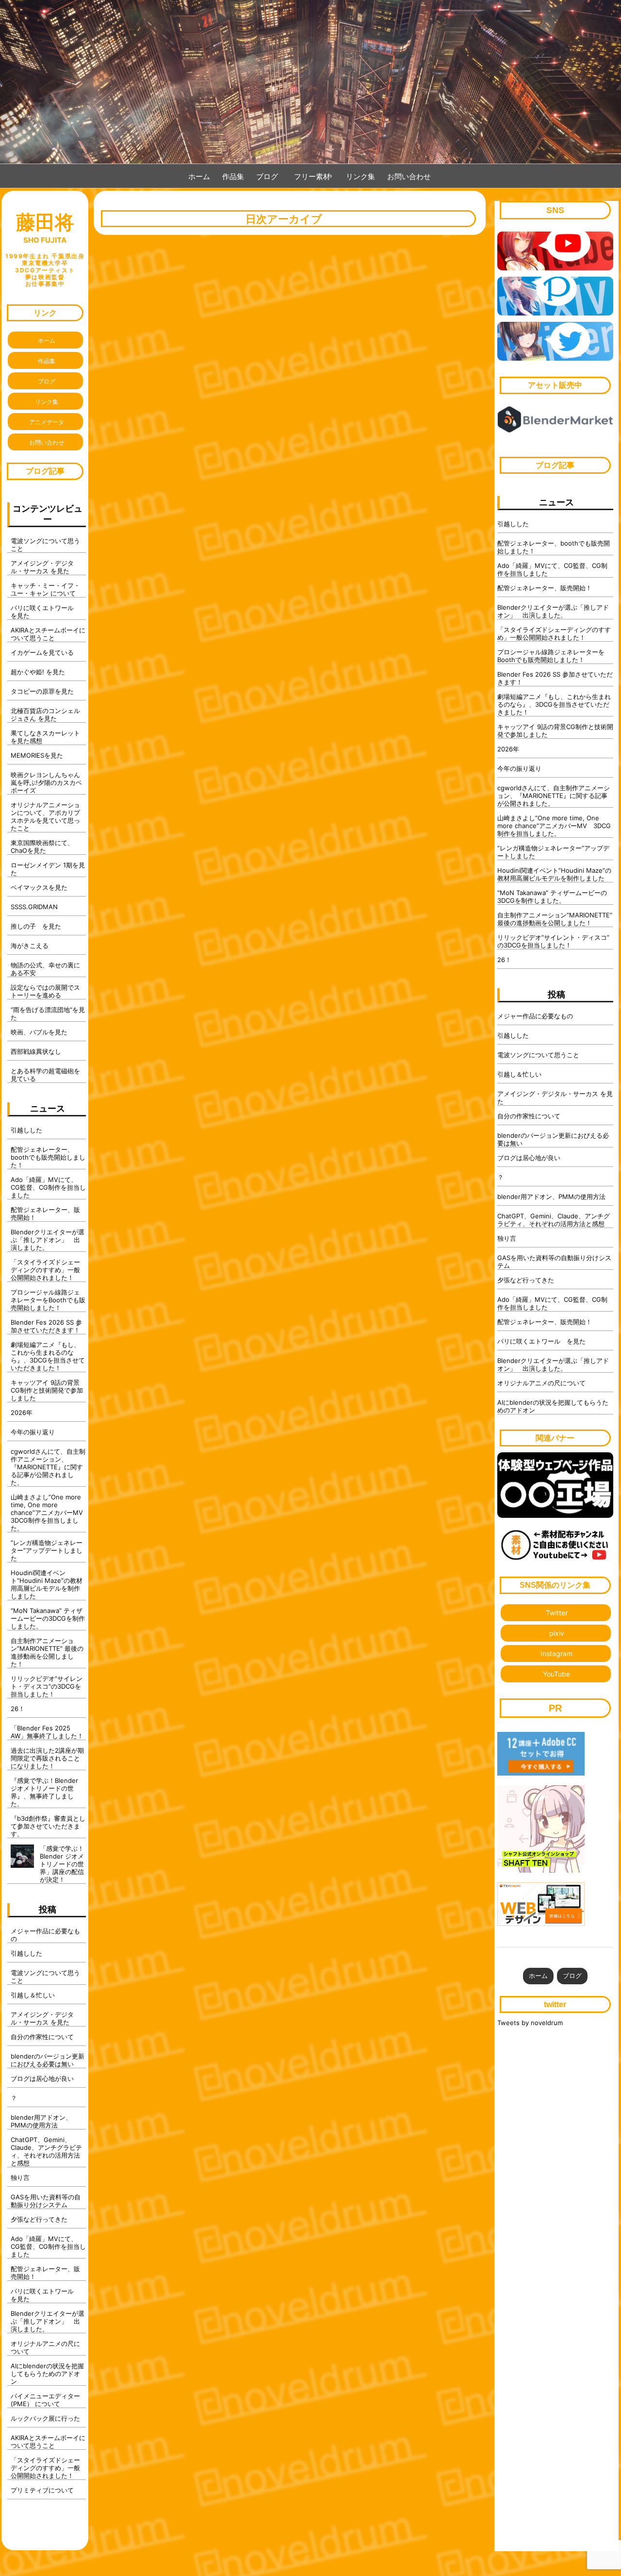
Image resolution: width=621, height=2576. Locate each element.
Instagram (556, 1654)
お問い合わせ (409, 176)
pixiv (557, 1633)
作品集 (233, 176)
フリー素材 (316, 176)
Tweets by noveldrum (530, 2023)
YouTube (556, 1674)
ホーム (199, 176)
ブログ (267, 176)
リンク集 (360, 176)
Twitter (557, 1613)
